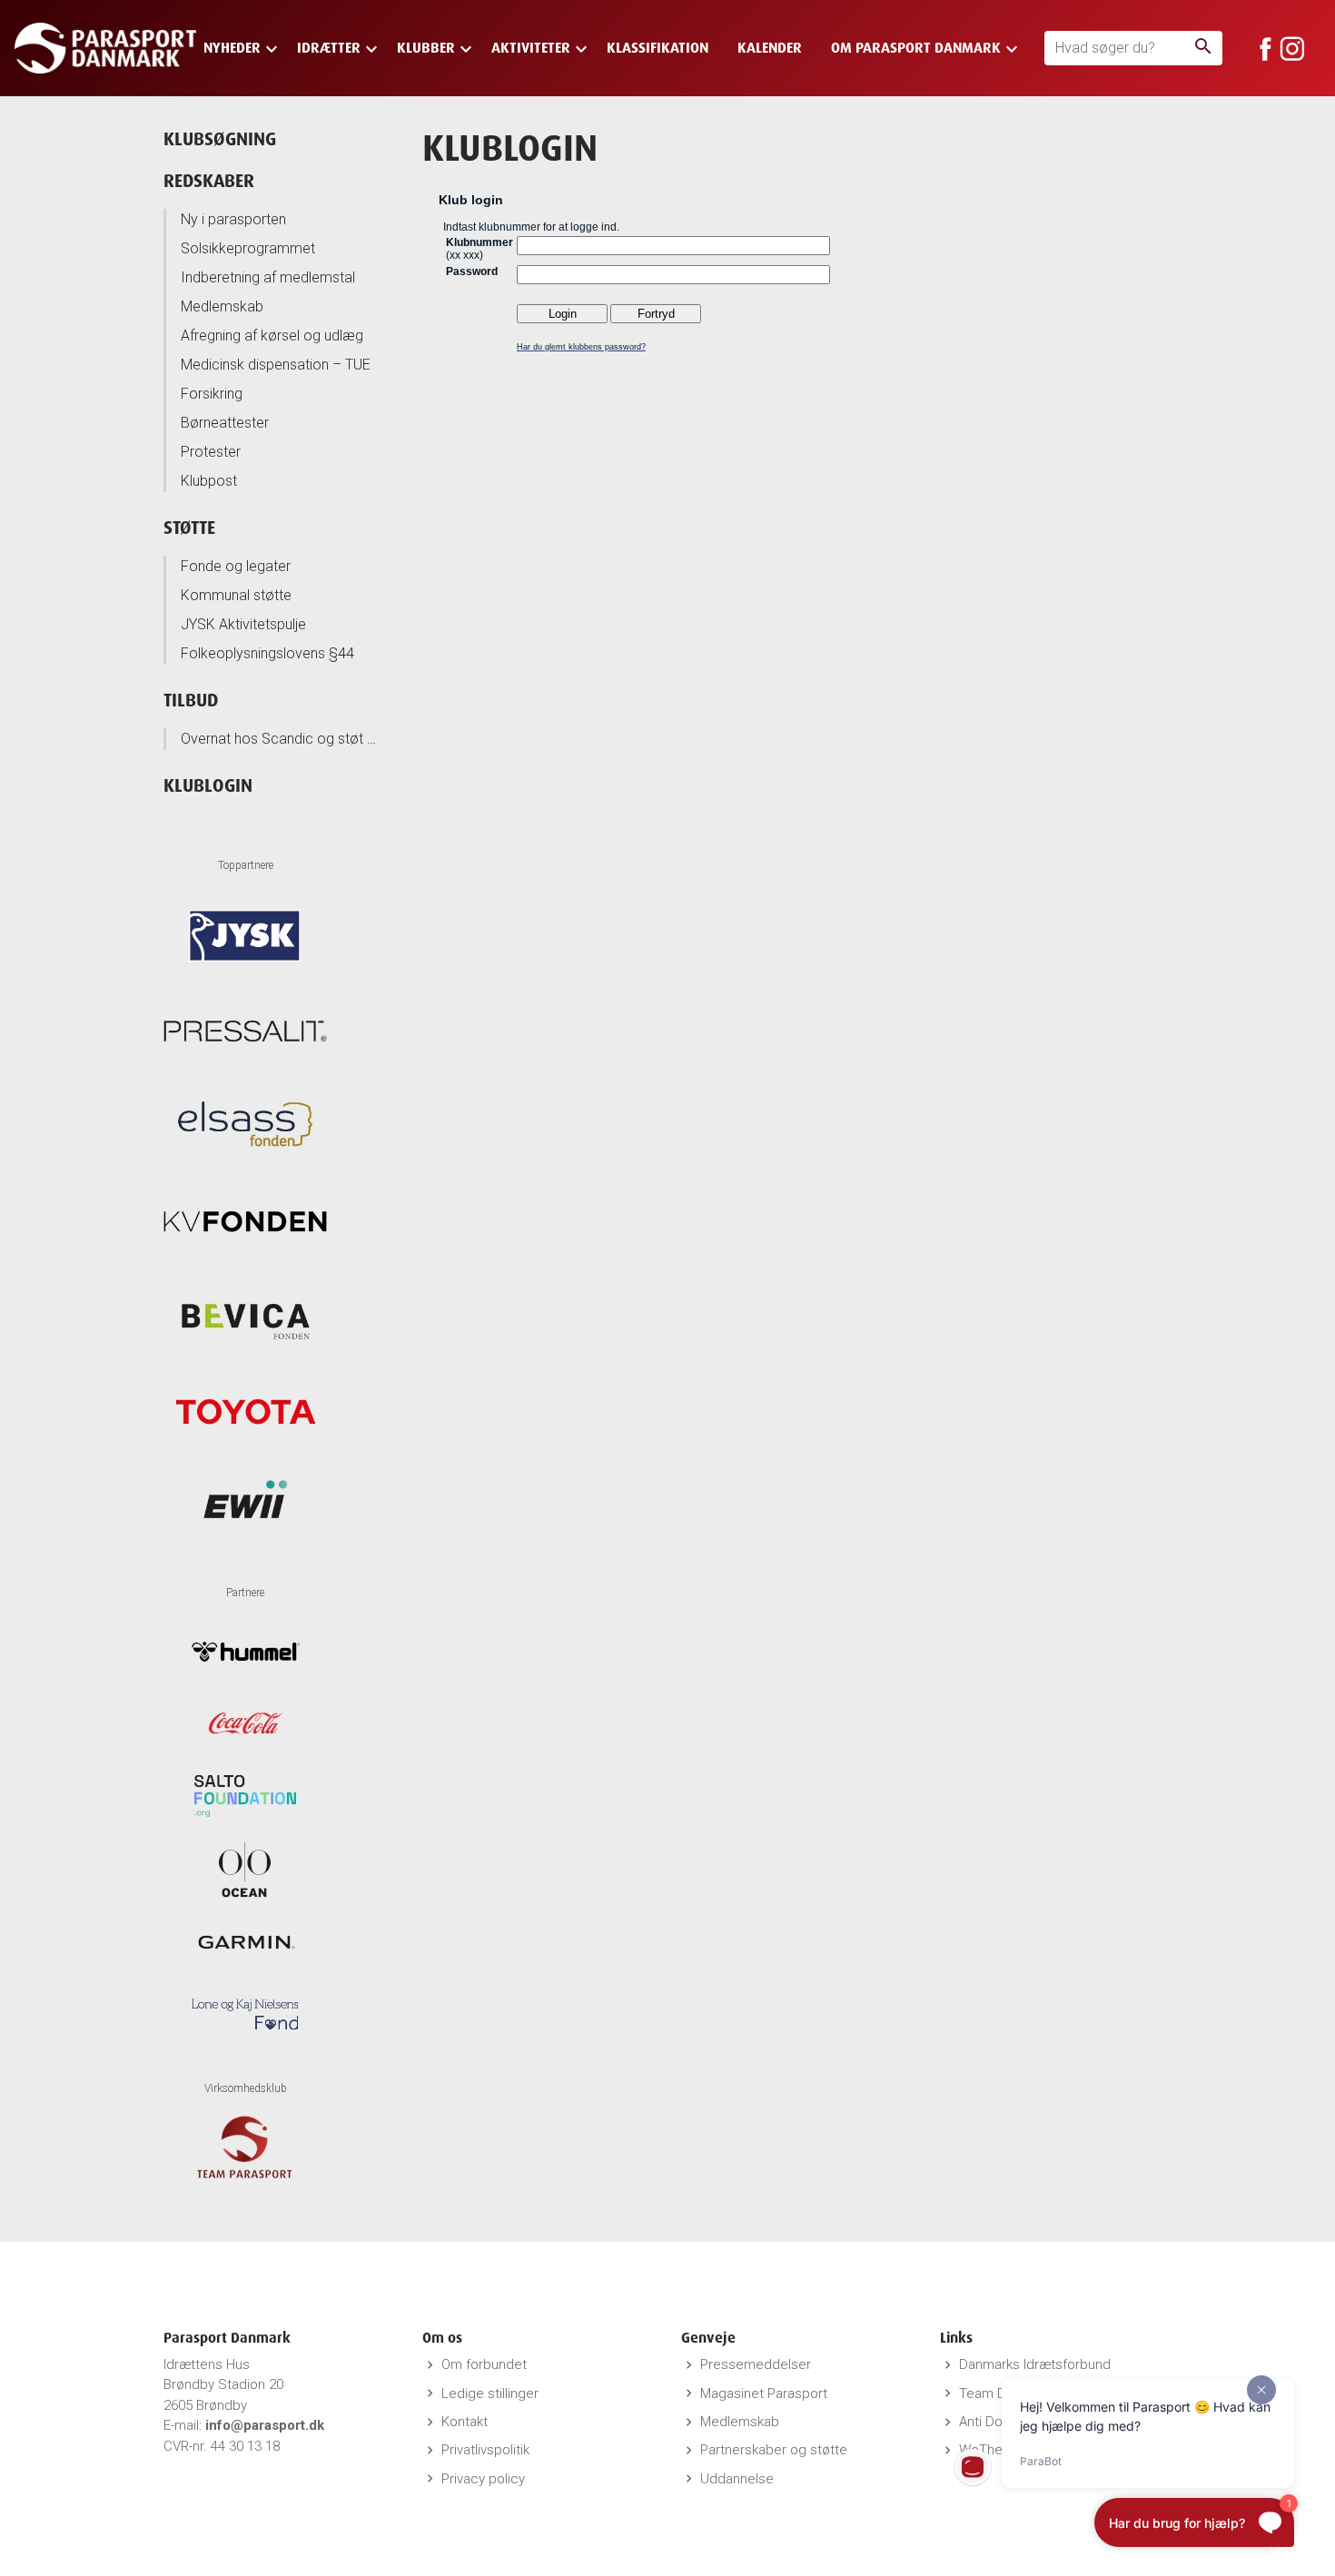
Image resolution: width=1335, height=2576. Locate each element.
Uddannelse (737, 2479)
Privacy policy (483, 2479)
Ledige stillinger (490, 2393)
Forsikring (212, 394)
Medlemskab (222, 306)
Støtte (189, 527)
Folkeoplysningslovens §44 (267, 653)
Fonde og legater (236, 566)
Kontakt (465, 2422)
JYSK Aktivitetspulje (243, 624)
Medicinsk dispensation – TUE (276, 365)
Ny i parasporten (233, 219)
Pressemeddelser (756, 2364)
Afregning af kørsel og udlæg (272, 336)
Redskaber (209, 180)
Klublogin (208, 785)
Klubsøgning (220, 138)
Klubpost (209, 481)
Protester (211, 452)
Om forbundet (484, 2364)
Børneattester (225, 423)
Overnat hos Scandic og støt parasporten (281, 739)
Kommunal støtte (236, 595)
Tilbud (191, 700)
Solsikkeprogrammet (248, 248)
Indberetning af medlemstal (268, 277)
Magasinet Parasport (764, 2393)
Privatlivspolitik (485, 2450)
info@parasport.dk (265, 2425)
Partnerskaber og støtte (774, 2450)
